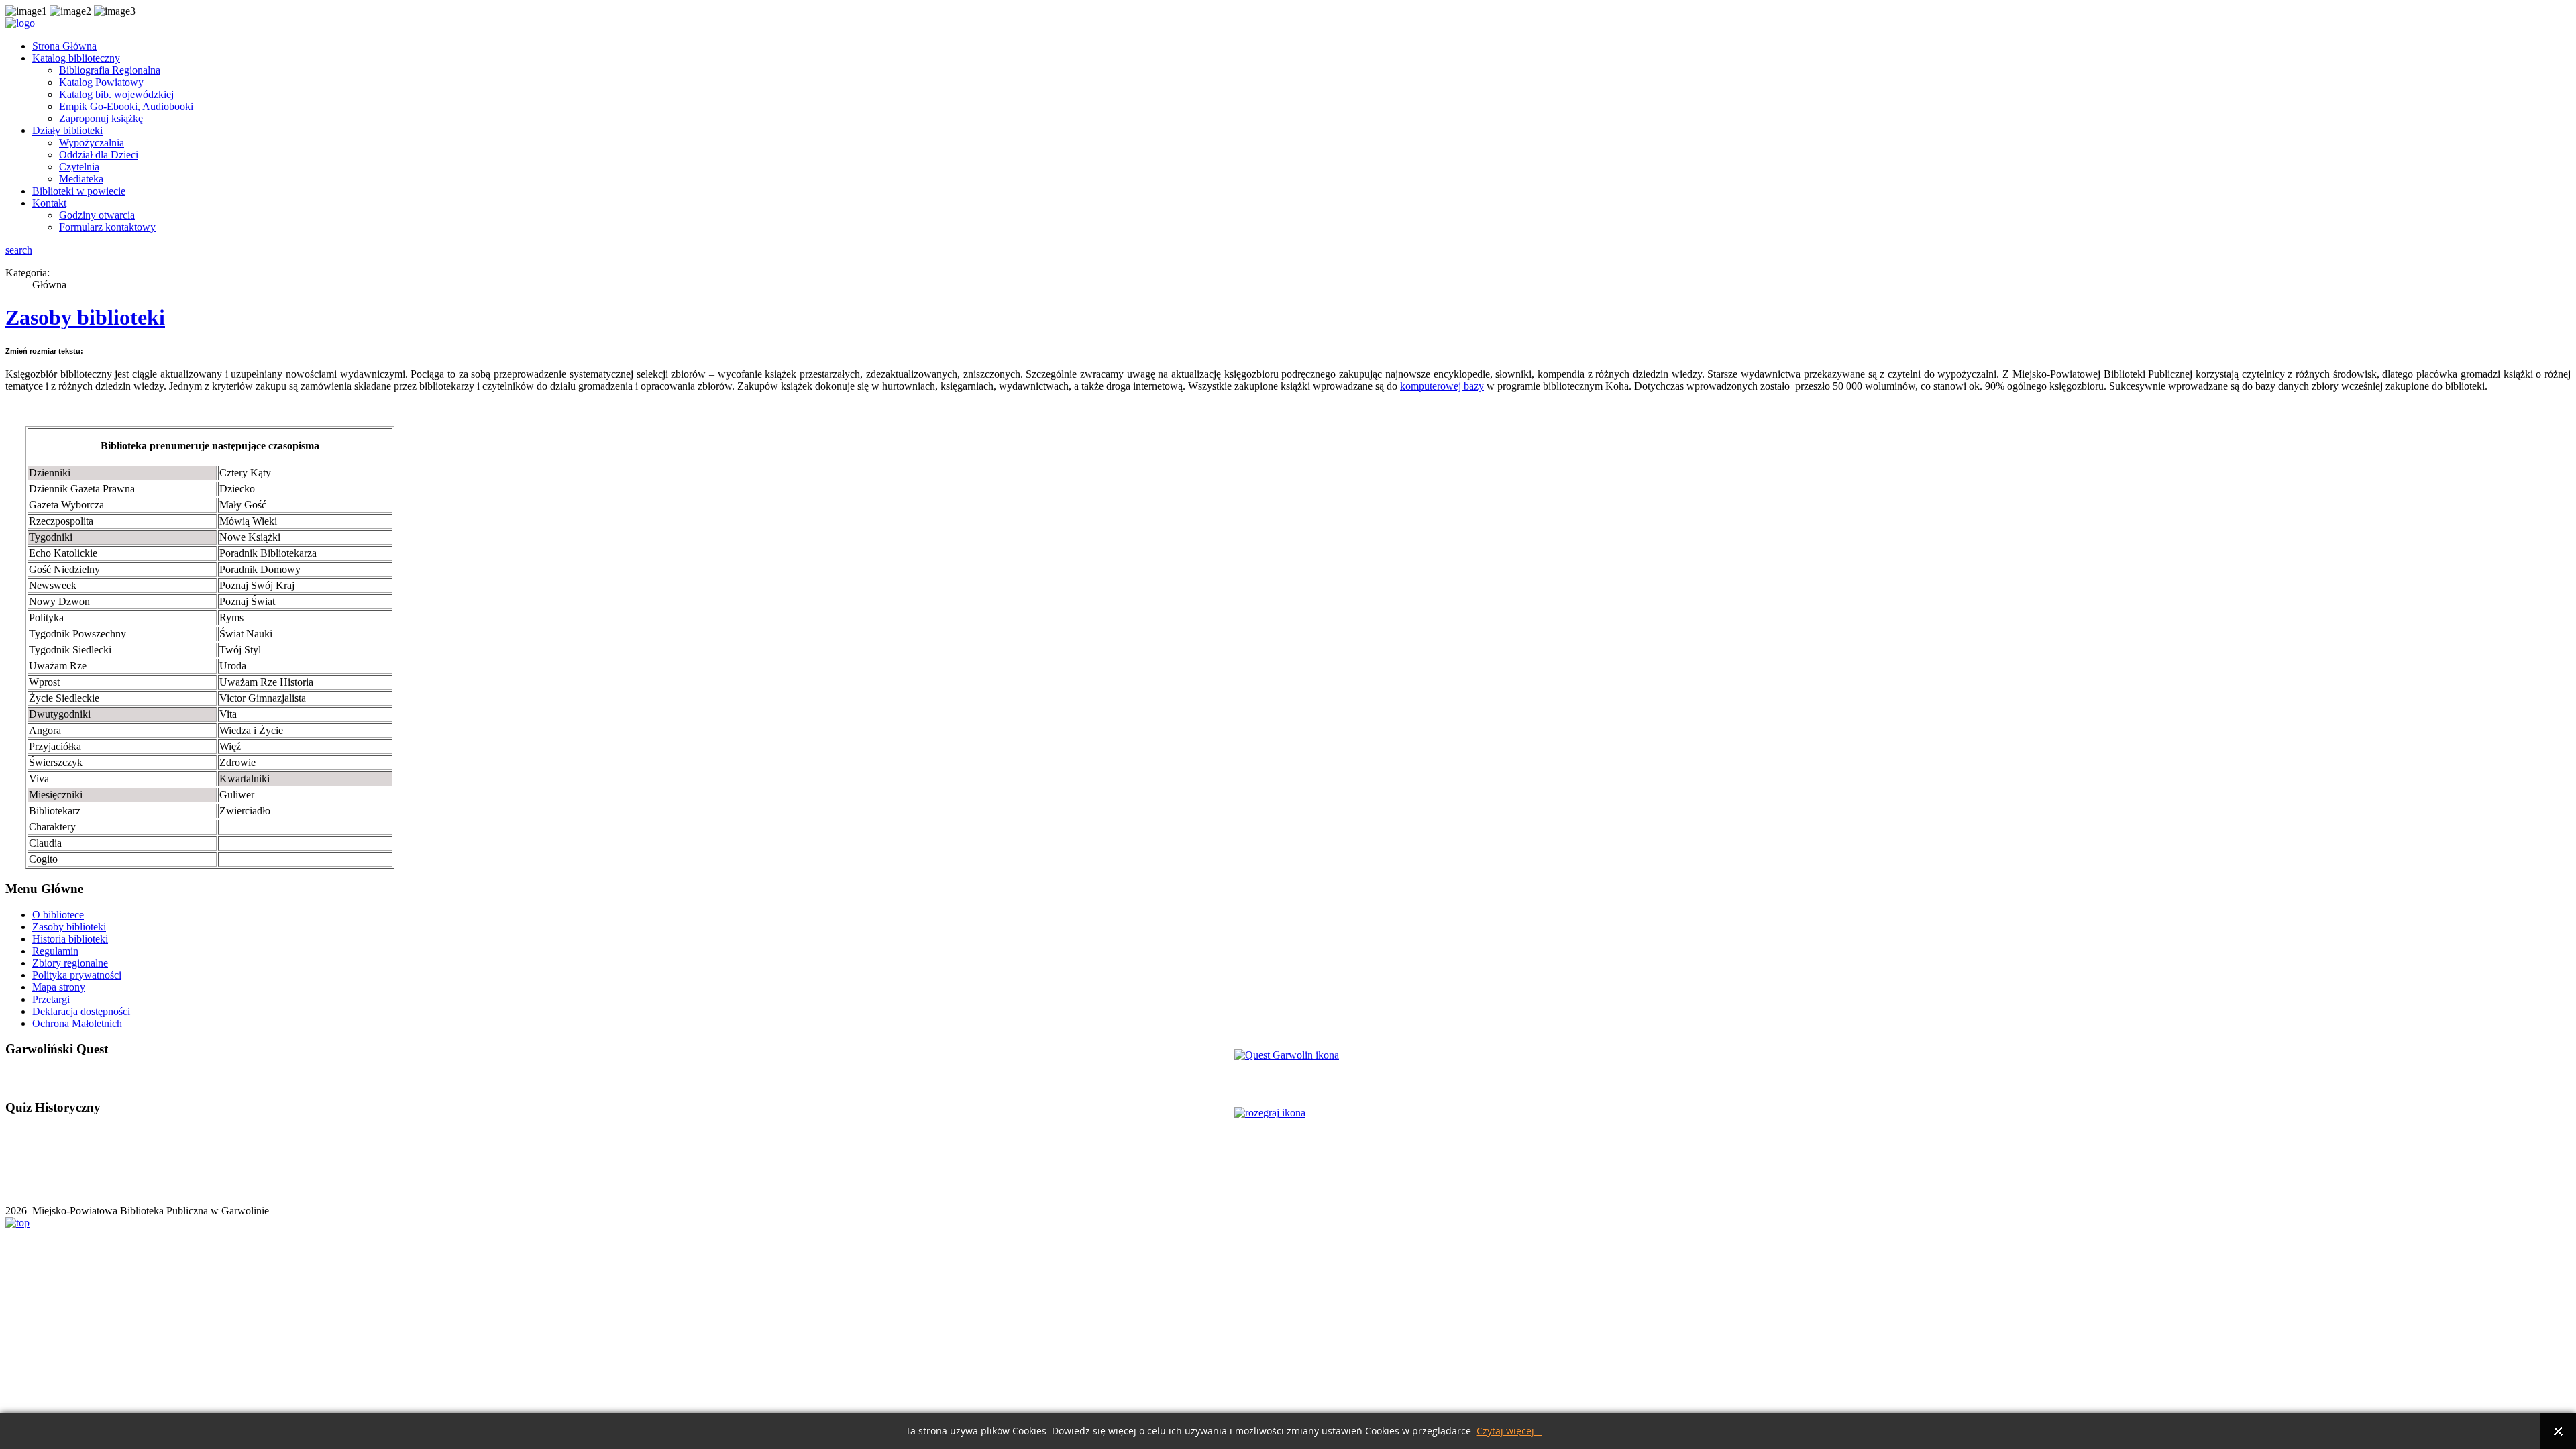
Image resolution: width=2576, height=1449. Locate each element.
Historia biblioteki (70, 939)
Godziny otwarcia (97, 215)
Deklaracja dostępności (81, 1011)
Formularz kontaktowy (107, 227)
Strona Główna (64, 46)
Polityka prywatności (77, 975)
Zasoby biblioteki (85, 317)
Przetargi (51, 999)
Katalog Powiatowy (101, 82)
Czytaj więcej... (1509, 1431)
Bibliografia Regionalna (110, 70)
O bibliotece (58, 915)
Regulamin (55, 951)
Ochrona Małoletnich (77, 1023)
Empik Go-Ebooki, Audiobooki (126, 106)
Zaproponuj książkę (101, 118)
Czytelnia (79, 167)
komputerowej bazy (1442, 386)
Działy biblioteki (67, 130)
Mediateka (81, 179)
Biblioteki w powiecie (79, 191)
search (19, 250)
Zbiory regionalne (70, 963)
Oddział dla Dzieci (99, 155)
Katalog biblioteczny (76, 58)
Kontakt (49, 203)
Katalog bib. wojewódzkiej (116, 94)
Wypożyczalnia (92, 143)
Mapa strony (59, 987)
